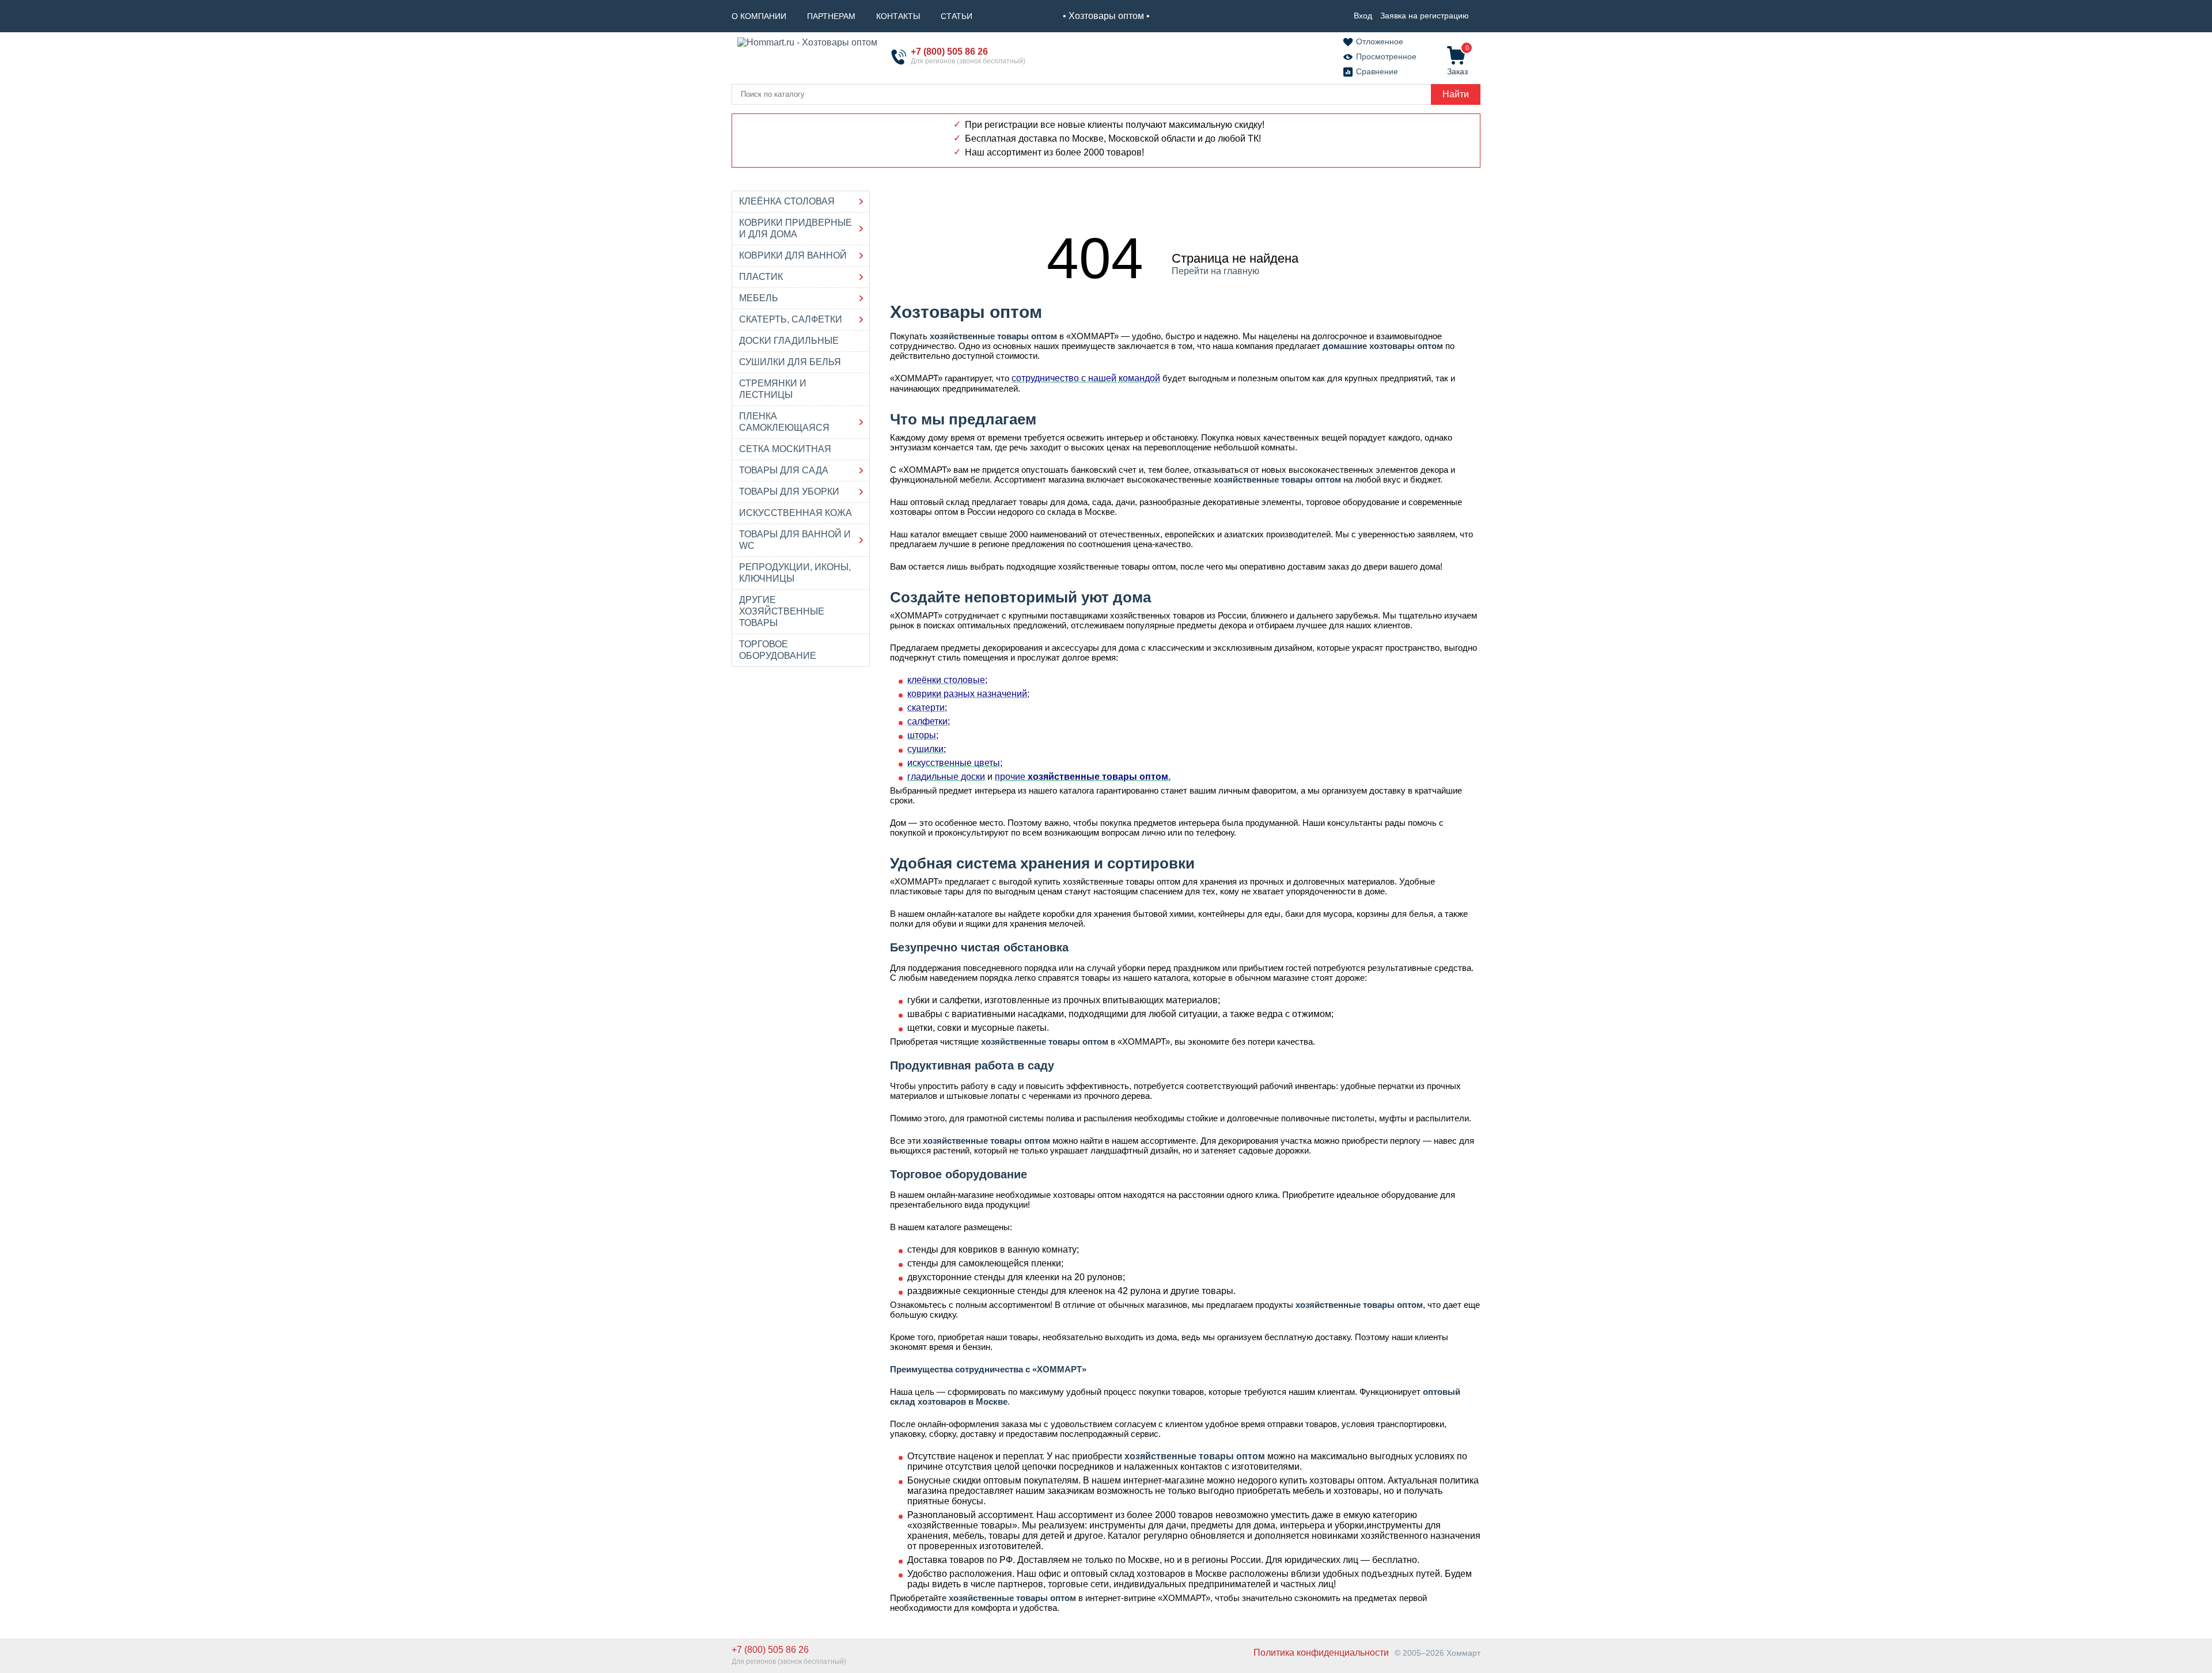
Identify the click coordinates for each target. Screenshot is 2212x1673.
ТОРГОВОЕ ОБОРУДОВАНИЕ (778, 650)
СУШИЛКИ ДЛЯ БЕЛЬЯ (790, 362)
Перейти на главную (1215, 271)
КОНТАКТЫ (898, 16)
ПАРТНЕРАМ (831, 16)
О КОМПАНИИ (759, 16)
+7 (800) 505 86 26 (949, 52)
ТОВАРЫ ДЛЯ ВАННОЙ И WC (795, 540)
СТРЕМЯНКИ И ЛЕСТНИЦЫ (773, 389)
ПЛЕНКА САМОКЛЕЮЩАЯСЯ (784, 422)
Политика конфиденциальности (1321, 1653)
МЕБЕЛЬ (759, 298)
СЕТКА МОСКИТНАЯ (785, 449)
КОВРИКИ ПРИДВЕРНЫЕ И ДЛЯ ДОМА (796, 228)
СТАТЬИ (957, 16)
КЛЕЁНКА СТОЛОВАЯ (787, 201)
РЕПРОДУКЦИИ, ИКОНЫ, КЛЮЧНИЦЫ (795, 573)
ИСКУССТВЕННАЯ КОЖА (796, 513)
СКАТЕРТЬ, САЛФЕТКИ (791, 319)
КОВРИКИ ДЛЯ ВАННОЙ (793, 255)
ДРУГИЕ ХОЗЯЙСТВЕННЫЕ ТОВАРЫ (782, 611)
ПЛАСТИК (761, 277)
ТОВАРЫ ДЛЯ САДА (784, 470)
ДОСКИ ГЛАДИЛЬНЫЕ (789, 341)
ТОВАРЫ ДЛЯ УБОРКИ (789, 492)
